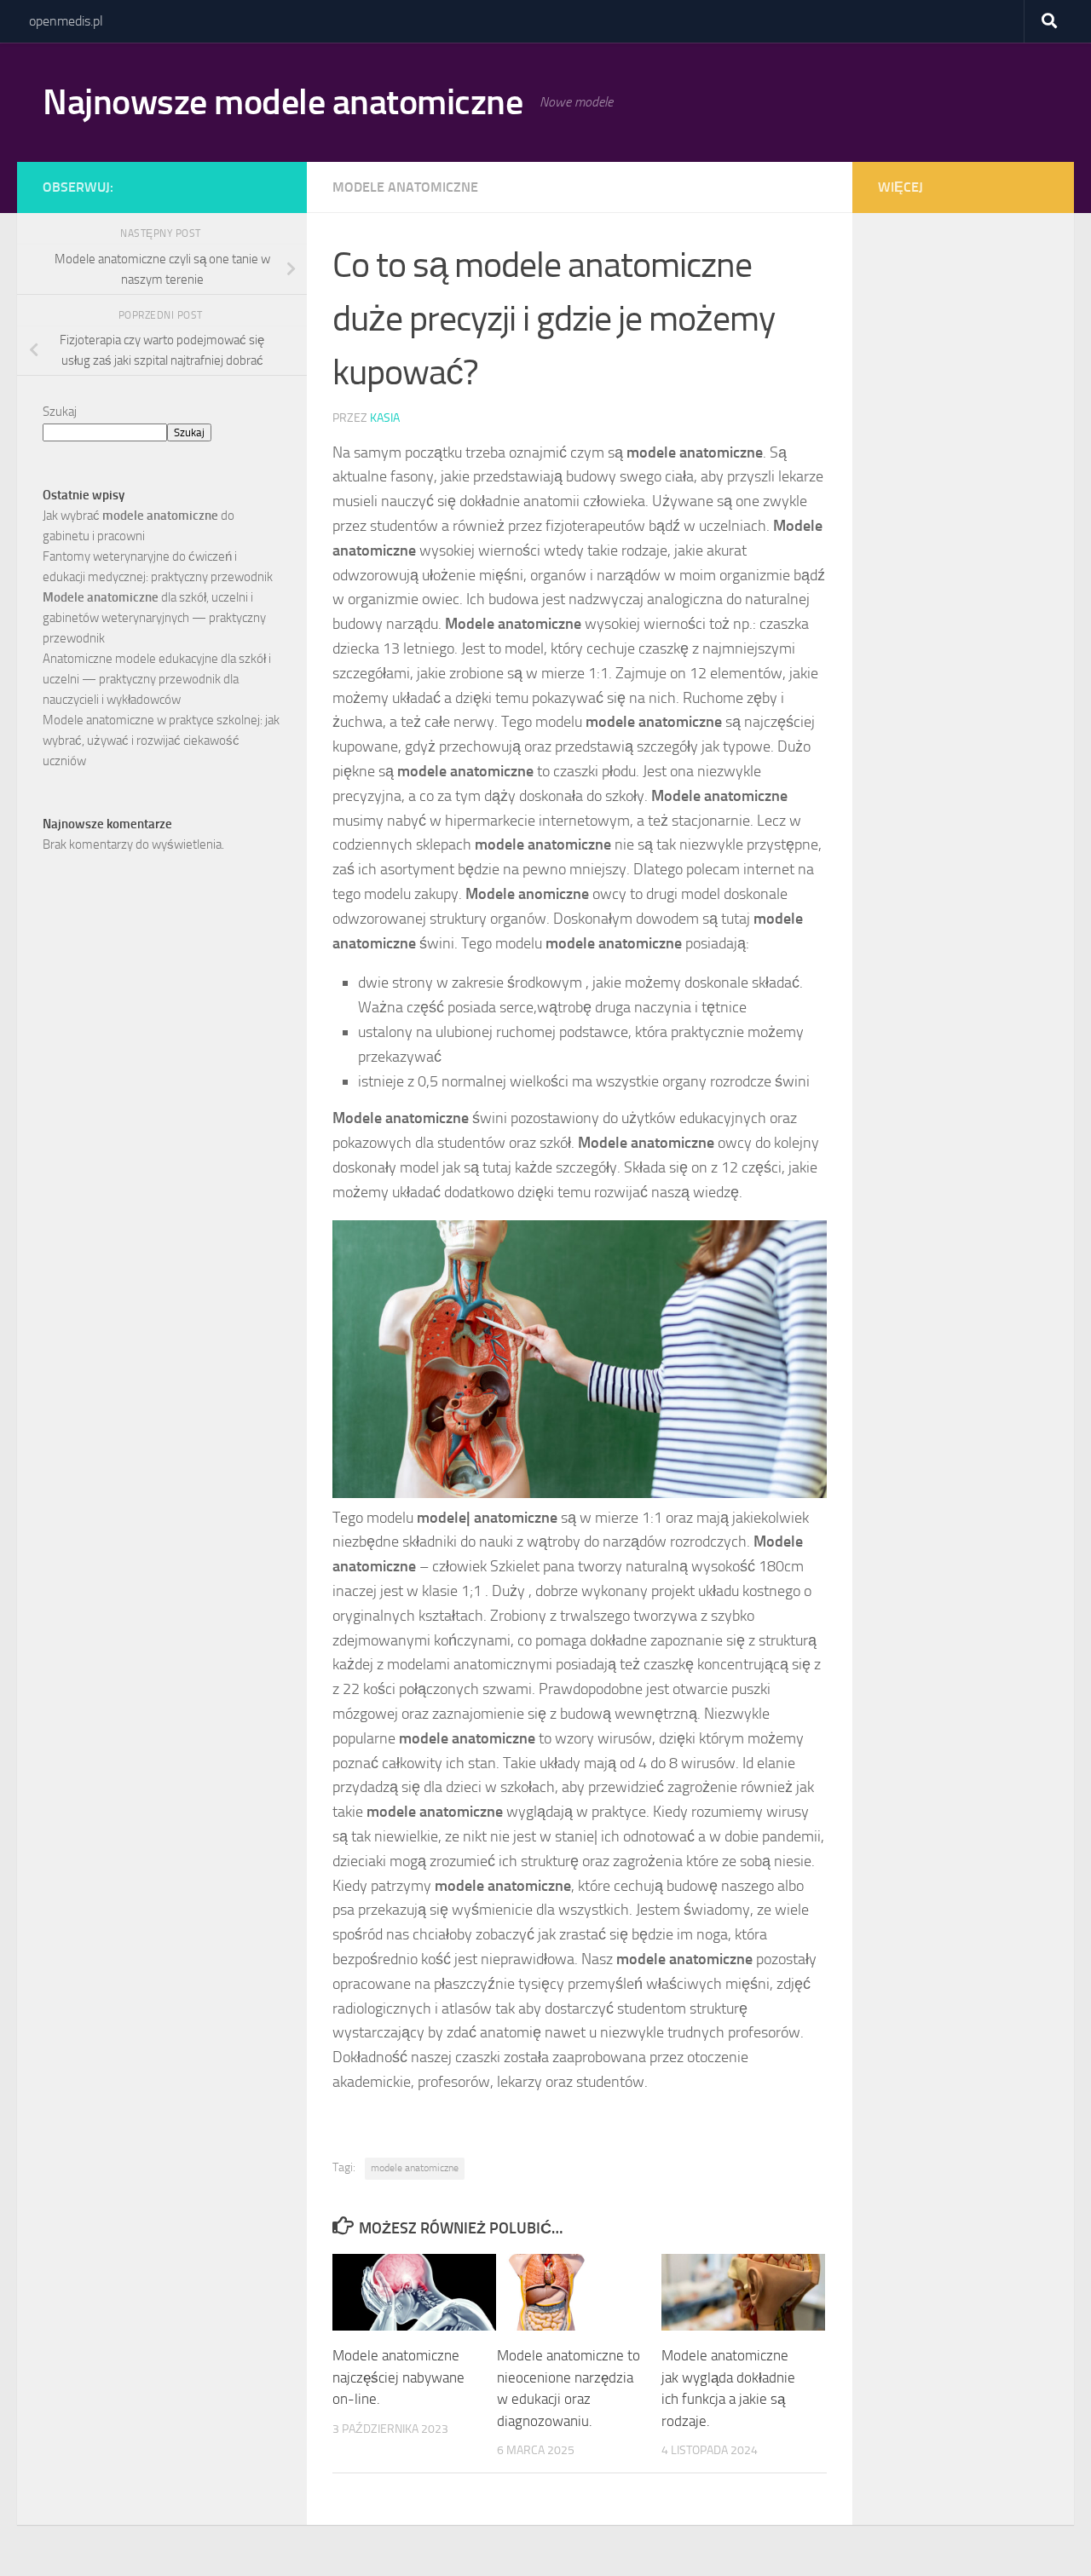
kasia (385, 418)
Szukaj (60, 412)
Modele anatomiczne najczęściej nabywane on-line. (398, 2376)
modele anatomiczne (405, 187)
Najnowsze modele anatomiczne (283, 102)
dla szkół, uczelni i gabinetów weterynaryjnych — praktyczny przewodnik (154, 618)
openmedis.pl (66, 21)
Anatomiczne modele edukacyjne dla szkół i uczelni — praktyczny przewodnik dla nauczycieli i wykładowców (157, 679)
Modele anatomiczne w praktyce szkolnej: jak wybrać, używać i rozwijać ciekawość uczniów (161, 741)
